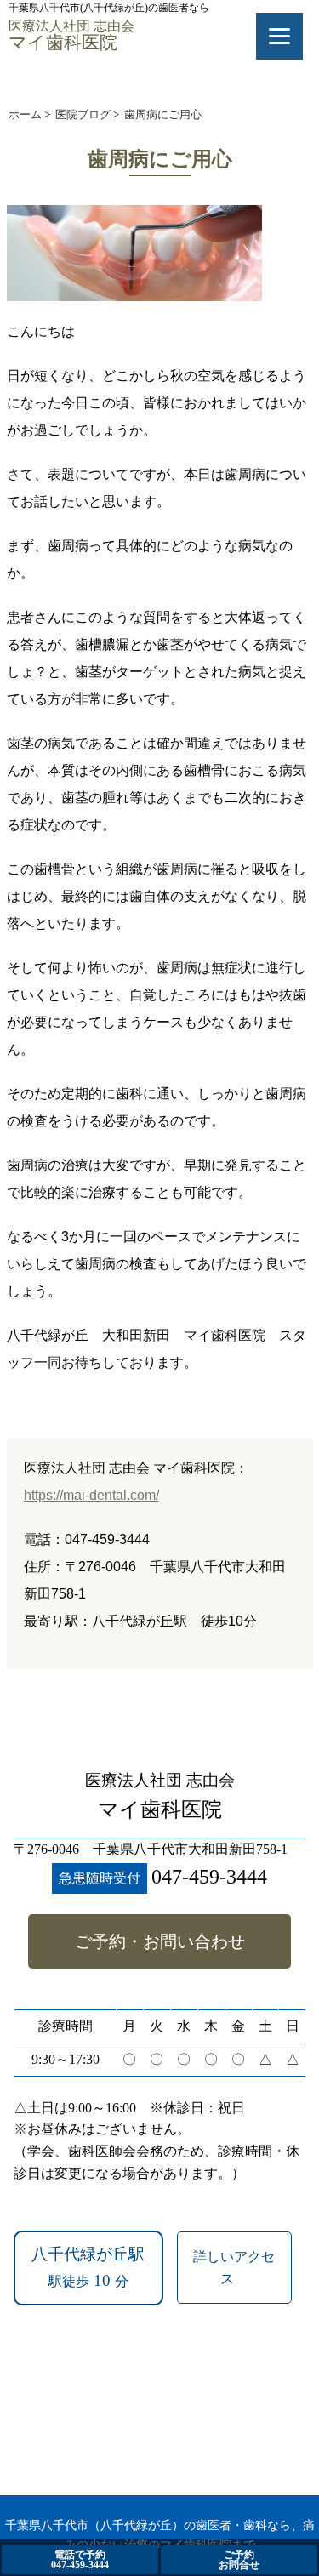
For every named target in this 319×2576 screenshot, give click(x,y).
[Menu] (279, 36)
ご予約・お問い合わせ (160, 1941)
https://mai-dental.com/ (91, 1495)
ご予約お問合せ (239, 2560)
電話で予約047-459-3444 (80, 2560)
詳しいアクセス (234, 2268)
